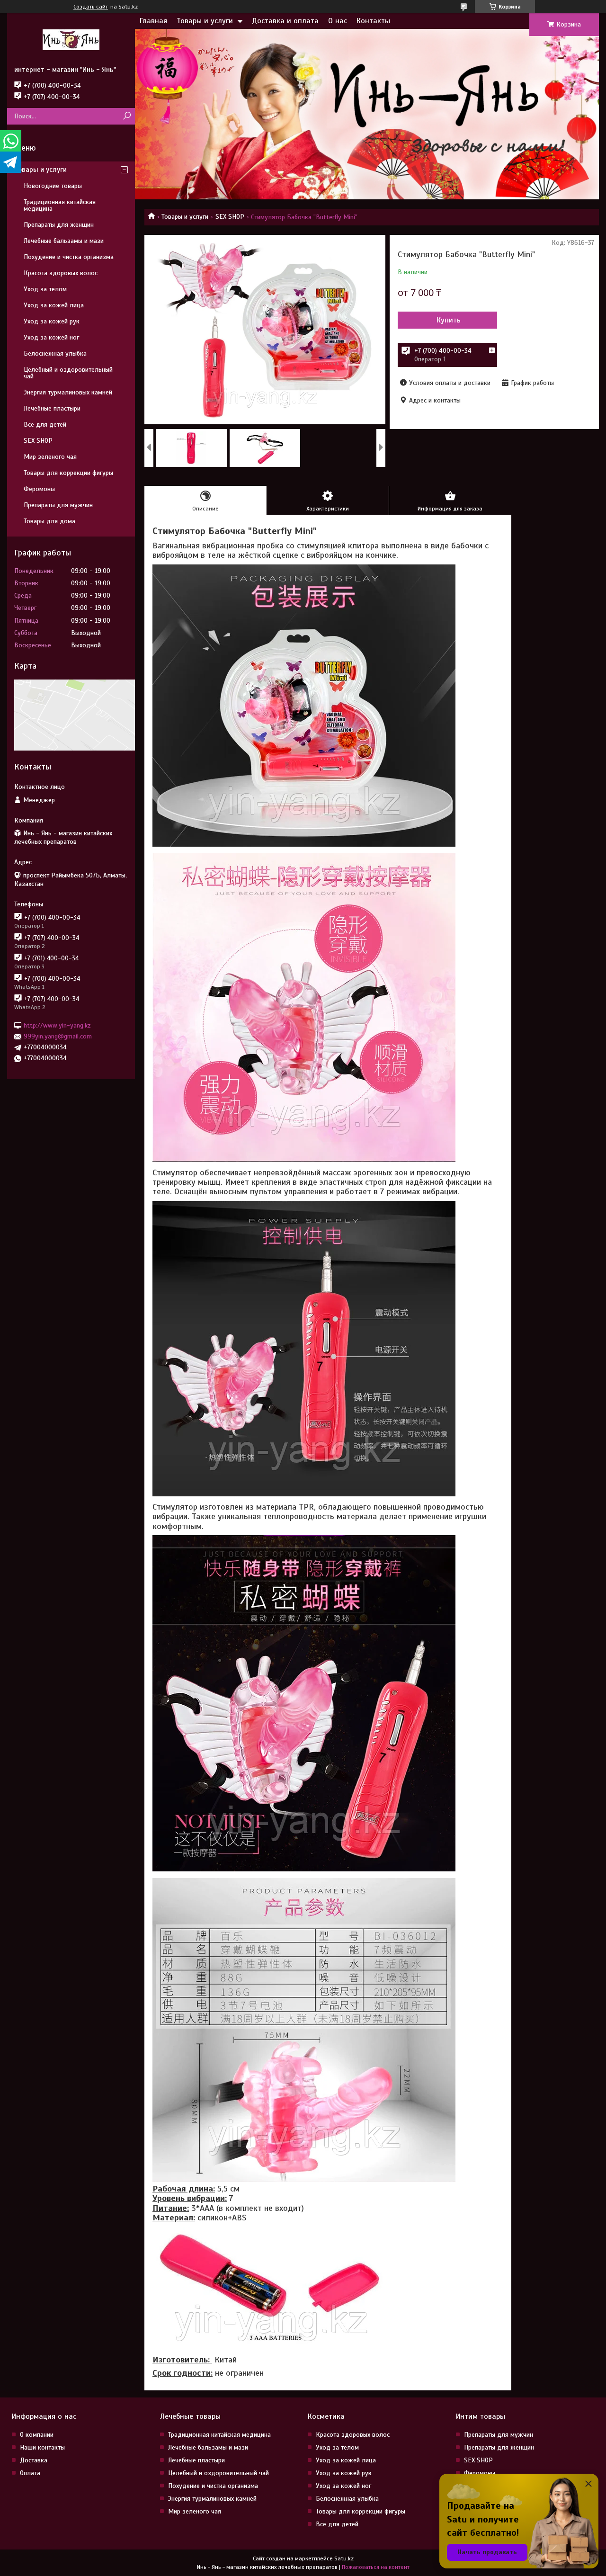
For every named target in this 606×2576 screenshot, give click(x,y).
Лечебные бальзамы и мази (64, 241)
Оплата (30, 2473)
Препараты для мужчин (58, 505)
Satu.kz (344, 2558)
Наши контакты (42, 2447)
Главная (153, 21)
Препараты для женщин (59, 225)
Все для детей (45, 425)
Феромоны (39, 489)
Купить (449, 320)
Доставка (34, 2460)
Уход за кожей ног (51, 337)
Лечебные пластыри (52, 408)
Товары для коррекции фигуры (68, 473)
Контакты (373, 21)
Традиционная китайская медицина (60, 205)
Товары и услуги (205, 21)
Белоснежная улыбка (55, 353)
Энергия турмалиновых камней (68, 392)
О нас (338, 21)
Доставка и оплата (285, 21)
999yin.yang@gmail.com (58, 1036)
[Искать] (127, 116)
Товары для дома (49, 521)
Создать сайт (91, 7)
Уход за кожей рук (52, 321)
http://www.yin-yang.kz (57, 1025)
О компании (37, 2435)
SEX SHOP (230, 217)
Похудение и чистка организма (69, 257)
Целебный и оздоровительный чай (68, 373)
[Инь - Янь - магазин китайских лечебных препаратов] (71, 39)
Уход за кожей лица (54, 305)
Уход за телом (45, 289)
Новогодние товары (53, 186)
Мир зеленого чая (50, 457)
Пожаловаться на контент (376, 2567)
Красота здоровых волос (61, 273)
